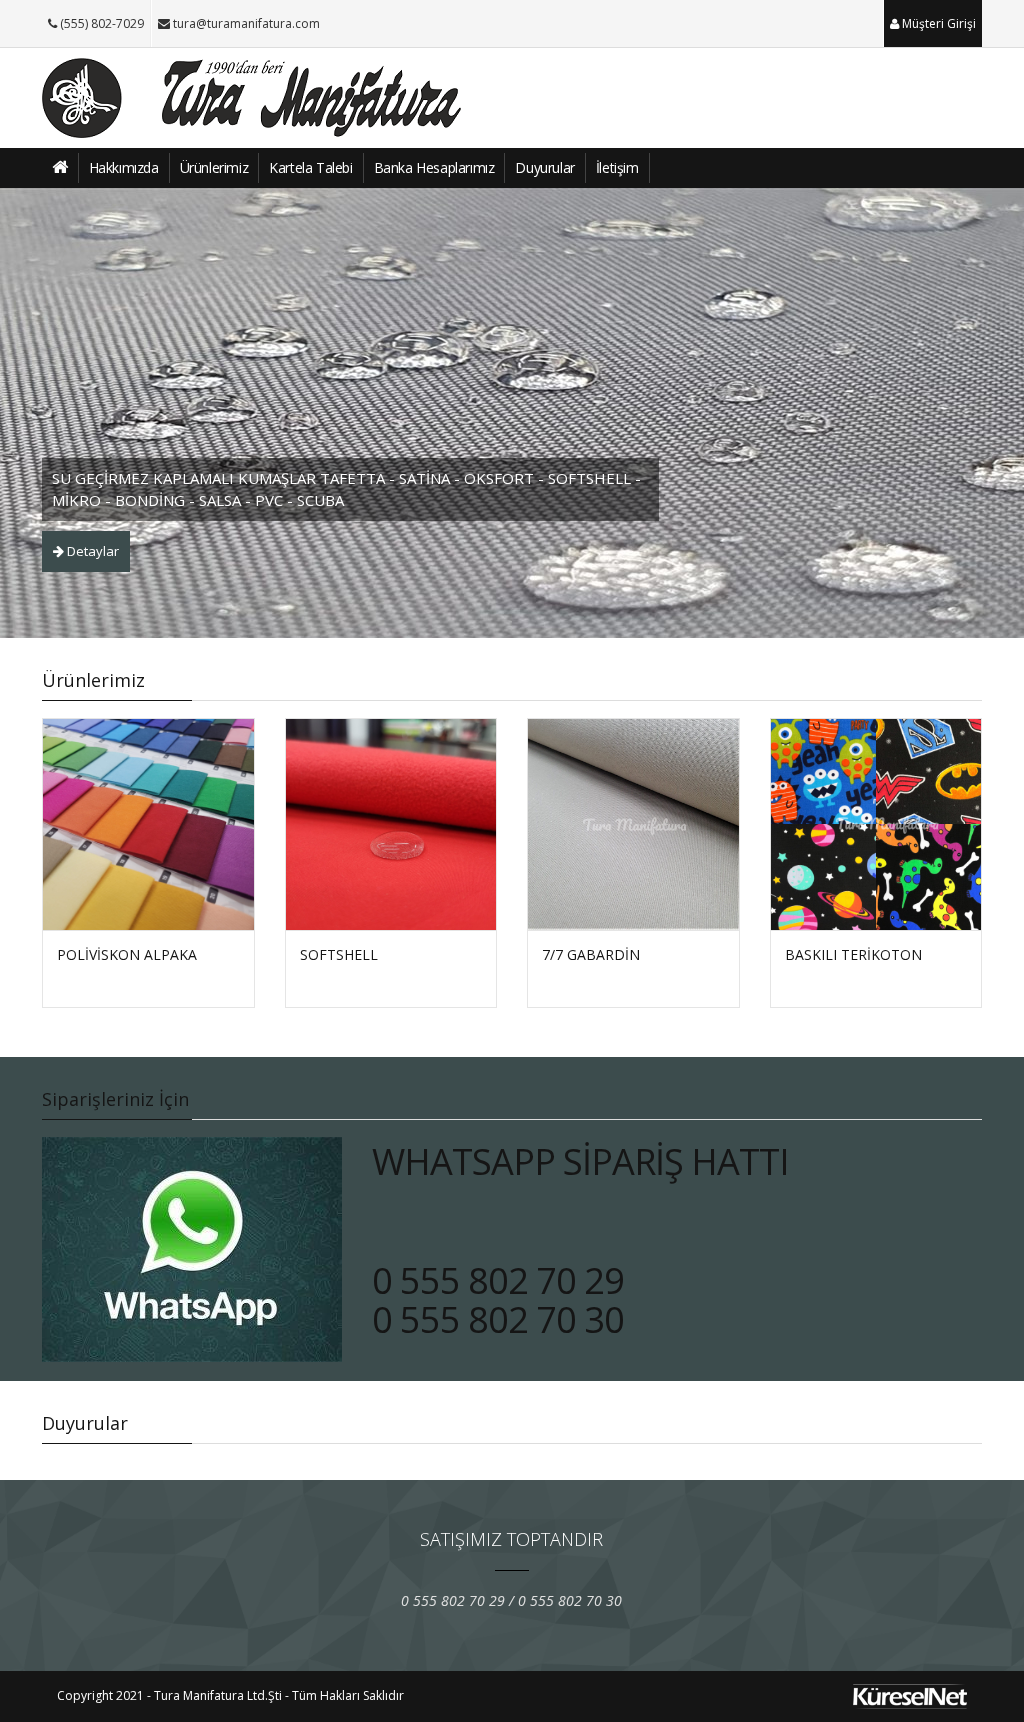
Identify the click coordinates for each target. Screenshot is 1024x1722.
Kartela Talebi (310, 167)
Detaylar (91, 551)
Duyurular (544, 167)
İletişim (617, 167)
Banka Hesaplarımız (434, 167)
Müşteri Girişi (937, 23)
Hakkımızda (124, 167)
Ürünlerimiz (214, 167)
